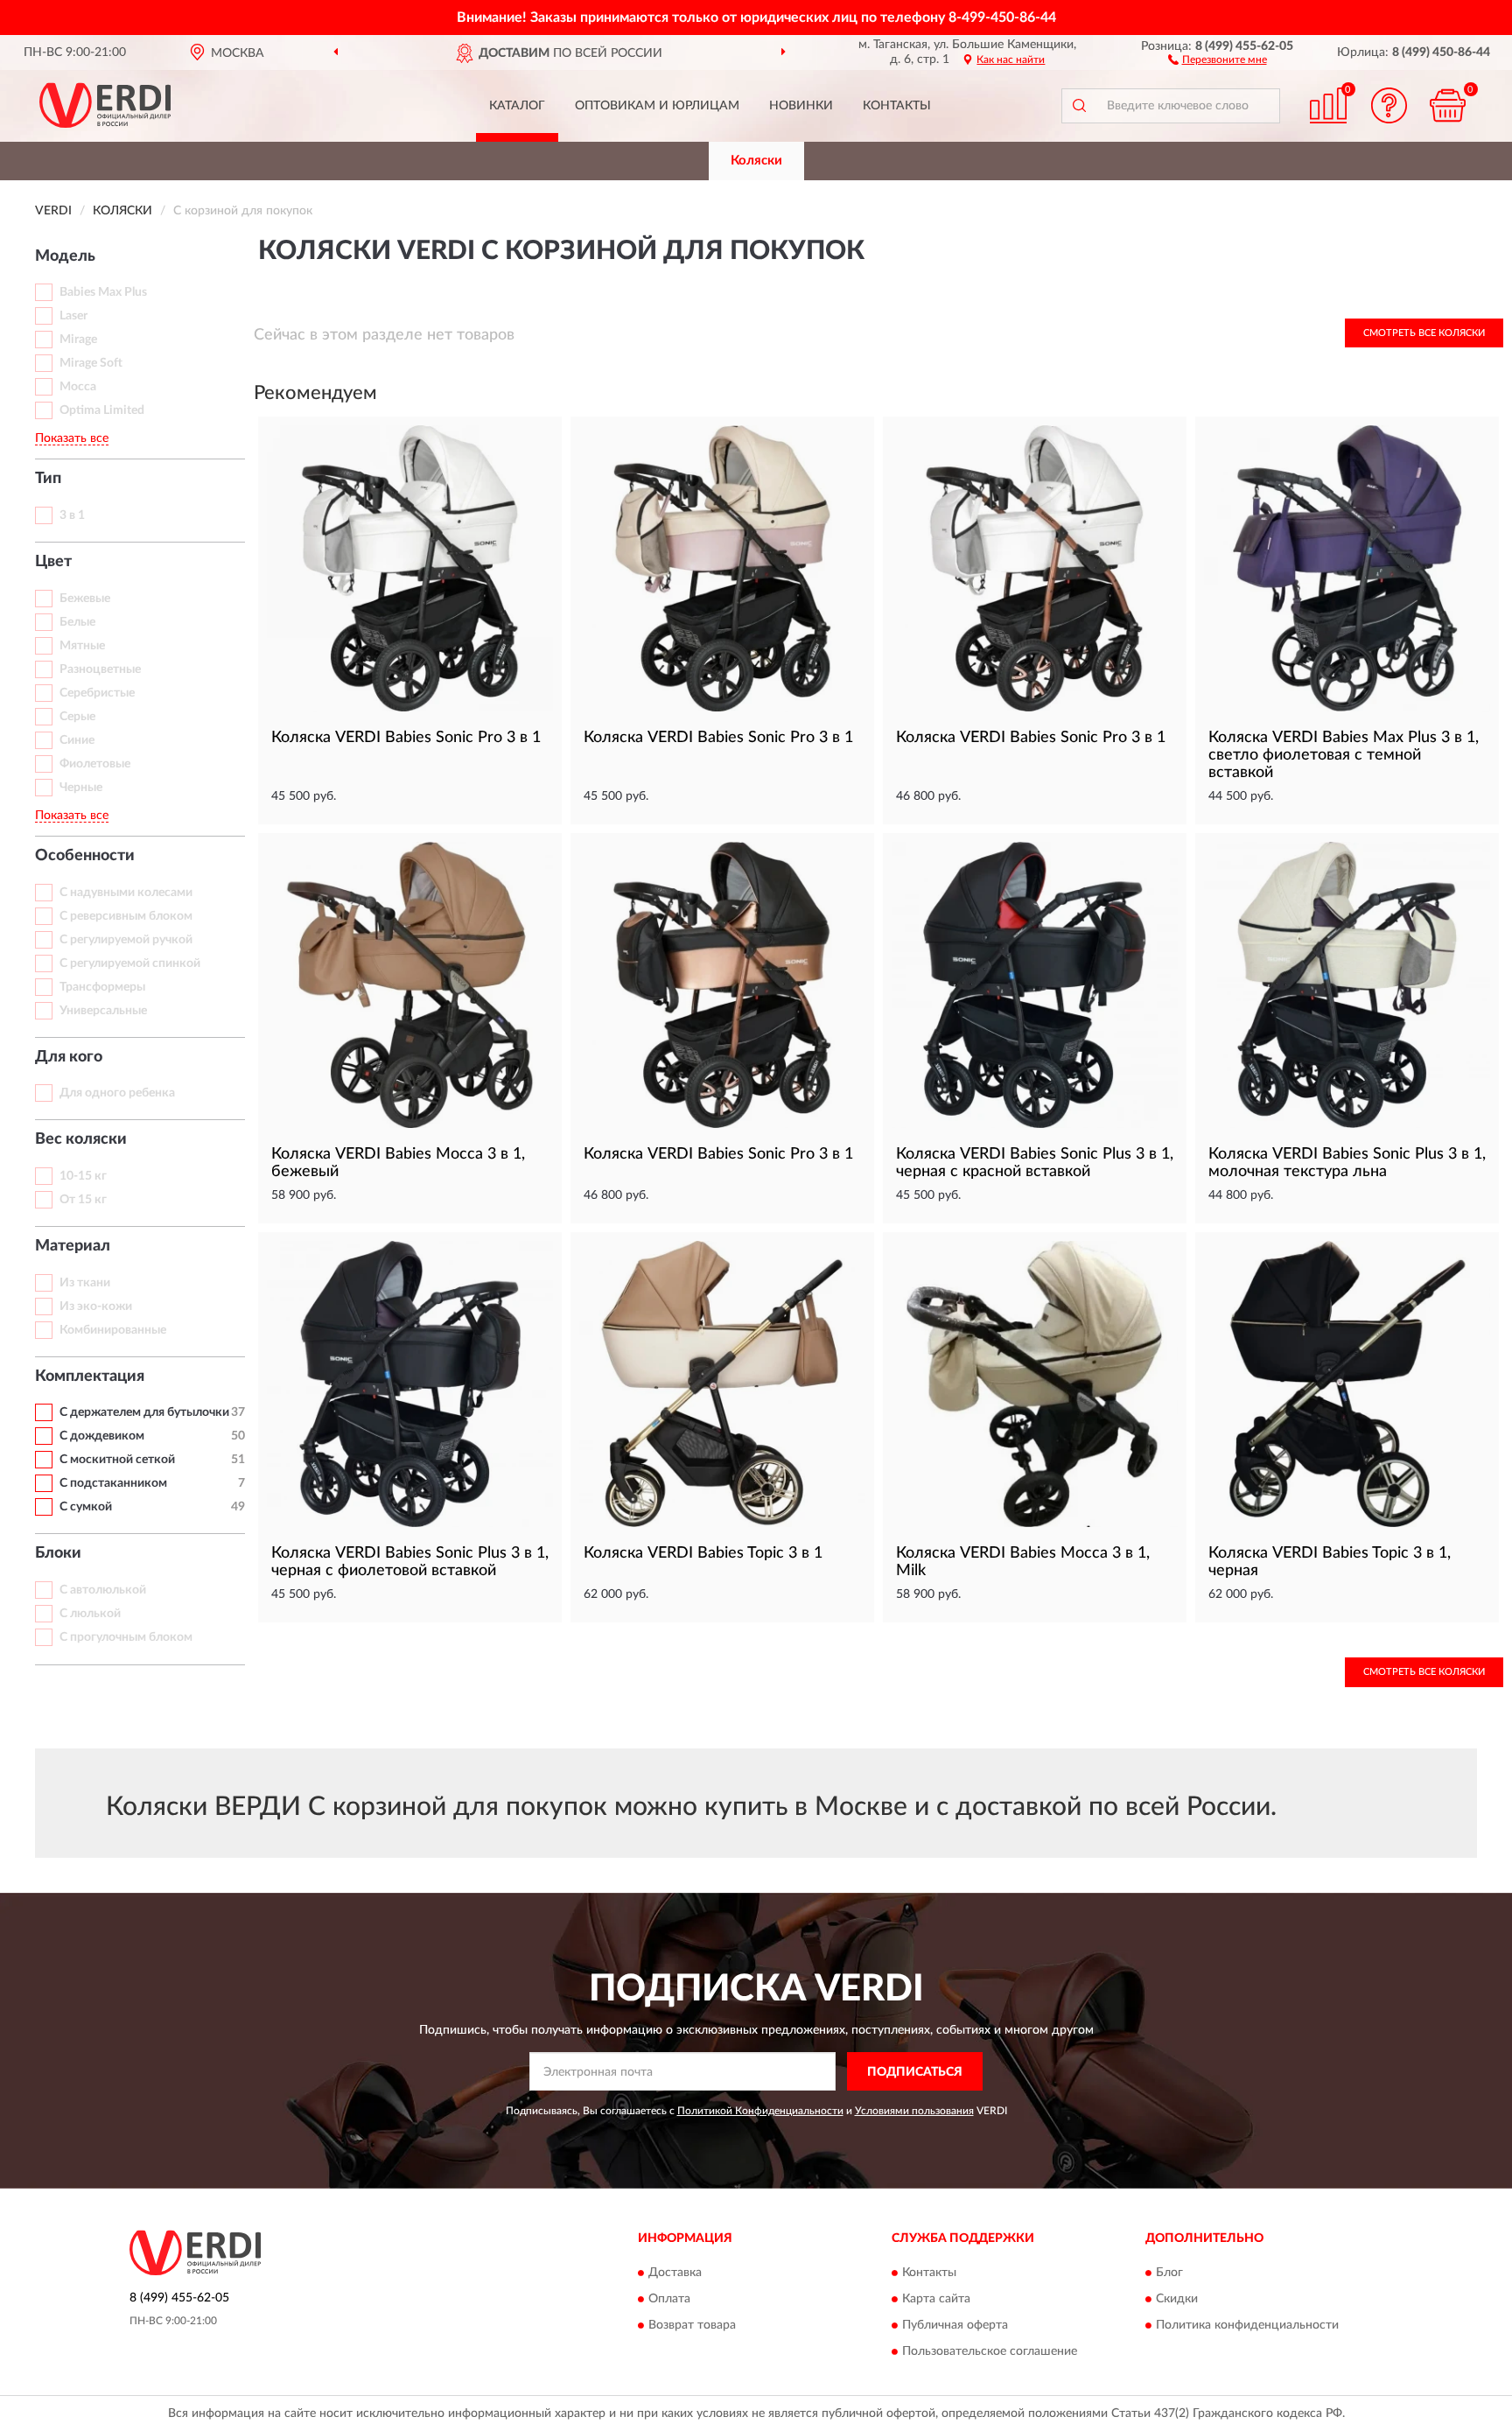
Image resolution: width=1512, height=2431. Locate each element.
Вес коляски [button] (81, 1139)
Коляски (756, 161)
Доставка (675, 2273)
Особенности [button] (85, 856)
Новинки (801, 106)
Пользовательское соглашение (990, 2351)
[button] (1218, 59)
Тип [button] (48, 479)
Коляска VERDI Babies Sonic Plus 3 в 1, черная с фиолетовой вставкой (410, 1562)
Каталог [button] (517, 106)
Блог (1169, 2273)
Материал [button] (73, 1246)
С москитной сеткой (117, 1460)
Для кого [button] (69, 1057)
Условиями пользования (914, 2111)
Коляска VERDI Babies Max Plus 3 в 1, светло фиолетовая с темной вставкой (1344, 755)
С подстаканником (113, 1483)
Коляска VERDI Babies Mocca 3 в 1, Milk (1023, 1562)
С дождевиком (102, 1436)
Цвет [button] (53, 562)
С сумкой (86, 1507)
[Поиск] (1079, 106)
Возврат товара (692, 2325)
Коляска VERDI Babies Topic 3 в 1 (703, 1553)
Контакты (897, 106)
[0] (1448, 105)
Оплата (669, 2299)
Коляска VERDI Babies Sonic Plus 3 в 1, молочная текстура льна (1347, 1163)
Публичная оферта (955, 2325)
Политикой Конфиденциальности (760, 2111)
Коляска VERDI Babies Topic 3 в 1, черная (1330, 1562)
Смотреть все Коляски (1424, 333)
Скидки (1177, 2299)
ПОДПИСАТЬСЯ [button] (915, 2072)
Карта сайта (936, 2299)
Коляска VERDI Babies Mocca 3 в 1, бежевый (398, 1163)
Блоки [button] (58, 1553)
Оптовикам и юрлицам (657, 106)
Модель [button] (65, 256)
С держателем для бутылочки (144, 1412)
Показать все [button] (72, 438)
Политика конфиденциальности (1247, 2325)
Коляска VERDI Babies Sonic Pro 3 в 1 (406, 738)
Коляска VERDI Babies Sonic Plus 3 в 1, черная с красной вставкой (1035, 1163)
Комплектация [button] (90, 1377)
